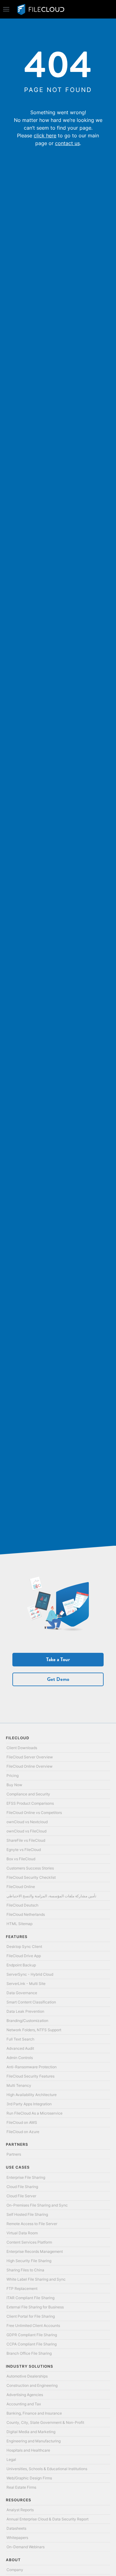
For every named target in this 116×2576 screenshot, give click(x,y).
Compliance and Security (28, 1794)
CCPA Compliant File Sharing (32, 2344)
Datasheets (16, 2528)
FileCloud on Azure (23, 2132)
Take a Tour (58, 1659)
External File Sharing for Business (35, 2307)
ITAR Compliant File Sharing (30, 2298)
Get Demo (58, 1679)
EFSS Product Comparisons (30, 1803)
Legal (11, 2459)
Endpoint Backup (21, 1965)
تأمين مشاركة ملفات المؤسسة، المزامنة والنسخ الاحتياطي (51, 1896)
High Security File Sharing (29, 2261)
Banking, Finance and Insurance (34, 2413)
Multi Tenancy (19, 2085)
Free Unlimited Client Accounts (33, 2326)
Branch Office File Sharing (29, 2353)
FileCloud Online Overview (30, 1766)
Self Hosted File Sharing (27, 2214)
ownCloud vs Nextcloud (27, 1822)
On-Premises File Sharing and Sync (37, 2205)
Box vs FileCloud (21, 1859)
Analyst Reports (20, 2510)
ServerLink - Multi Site (26, 1984)
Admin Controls (20, 2058)
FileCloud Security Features (30, 2076)
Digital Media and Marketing (31, 2432)
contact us (67, 143)
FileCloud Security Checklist (31, 1877)
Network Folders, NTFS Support (34, 2030)
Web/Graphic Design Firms (29, 2478)
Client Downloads (22, 1748)
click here (45, 135)
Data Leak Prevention (25, 2011)
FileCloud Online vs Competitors (34, 1813)
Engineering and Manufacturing (34, 2441)
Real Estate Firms (21, 2487)
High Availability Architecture (32, 2095)
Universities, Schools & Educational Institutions (47, 2469)
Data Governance (22, 1993)
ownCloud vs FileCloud (26, 1831)
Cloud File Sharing (22, 2187)
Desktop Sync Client (24, 1947)
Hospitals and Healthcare (28, 2450)
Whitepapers (17, 2538)
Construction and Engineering (32, 2385)
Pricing (13, 1776)
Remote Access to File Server (32, 2224)
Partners (14, 2154)
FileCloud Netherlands (26, 1914)
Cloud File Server (21, 2196)
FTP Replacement (22, 2288)
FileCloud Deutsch (22, 1905)
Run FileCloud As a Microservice (34, 2113)
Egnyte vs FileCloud (24, 1850)
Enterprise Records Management (35, 2251)
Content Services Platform (29, 2242)
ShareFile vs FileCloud (26, 1840)
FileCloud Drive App (24, 1956)
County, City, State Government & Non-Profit (45, 2422)
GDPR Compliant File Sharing (32, 2335)
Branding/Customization (27, 2021)
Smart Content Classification (31, 2002)
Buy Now (14, 1785)
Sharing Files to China (25, 2270)
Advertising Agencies (25, 2395)
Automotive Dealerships (27, 2376)
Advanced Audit (20, 2048)
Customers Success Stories (30, 1868)
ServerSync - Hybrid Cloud (30, 1974)
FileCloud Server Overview (30, 1757)
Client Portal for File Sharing (31, 2316)
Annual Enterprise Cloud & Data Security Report (47, 2519)
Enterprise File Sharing (26, 2177)
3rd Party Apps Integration (29, 2104)
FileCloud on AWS (22, 2122)
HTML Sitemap (19, 1924)
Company (15, 2570)
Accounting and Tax (24, 2404)
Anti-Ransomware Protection (32, 2067)
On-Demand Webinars (26, 2547)
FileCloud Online (21, 1887)
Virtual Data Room (22, 2233)
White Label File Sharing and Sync (36, 2279)
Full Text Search (20, 2039)
